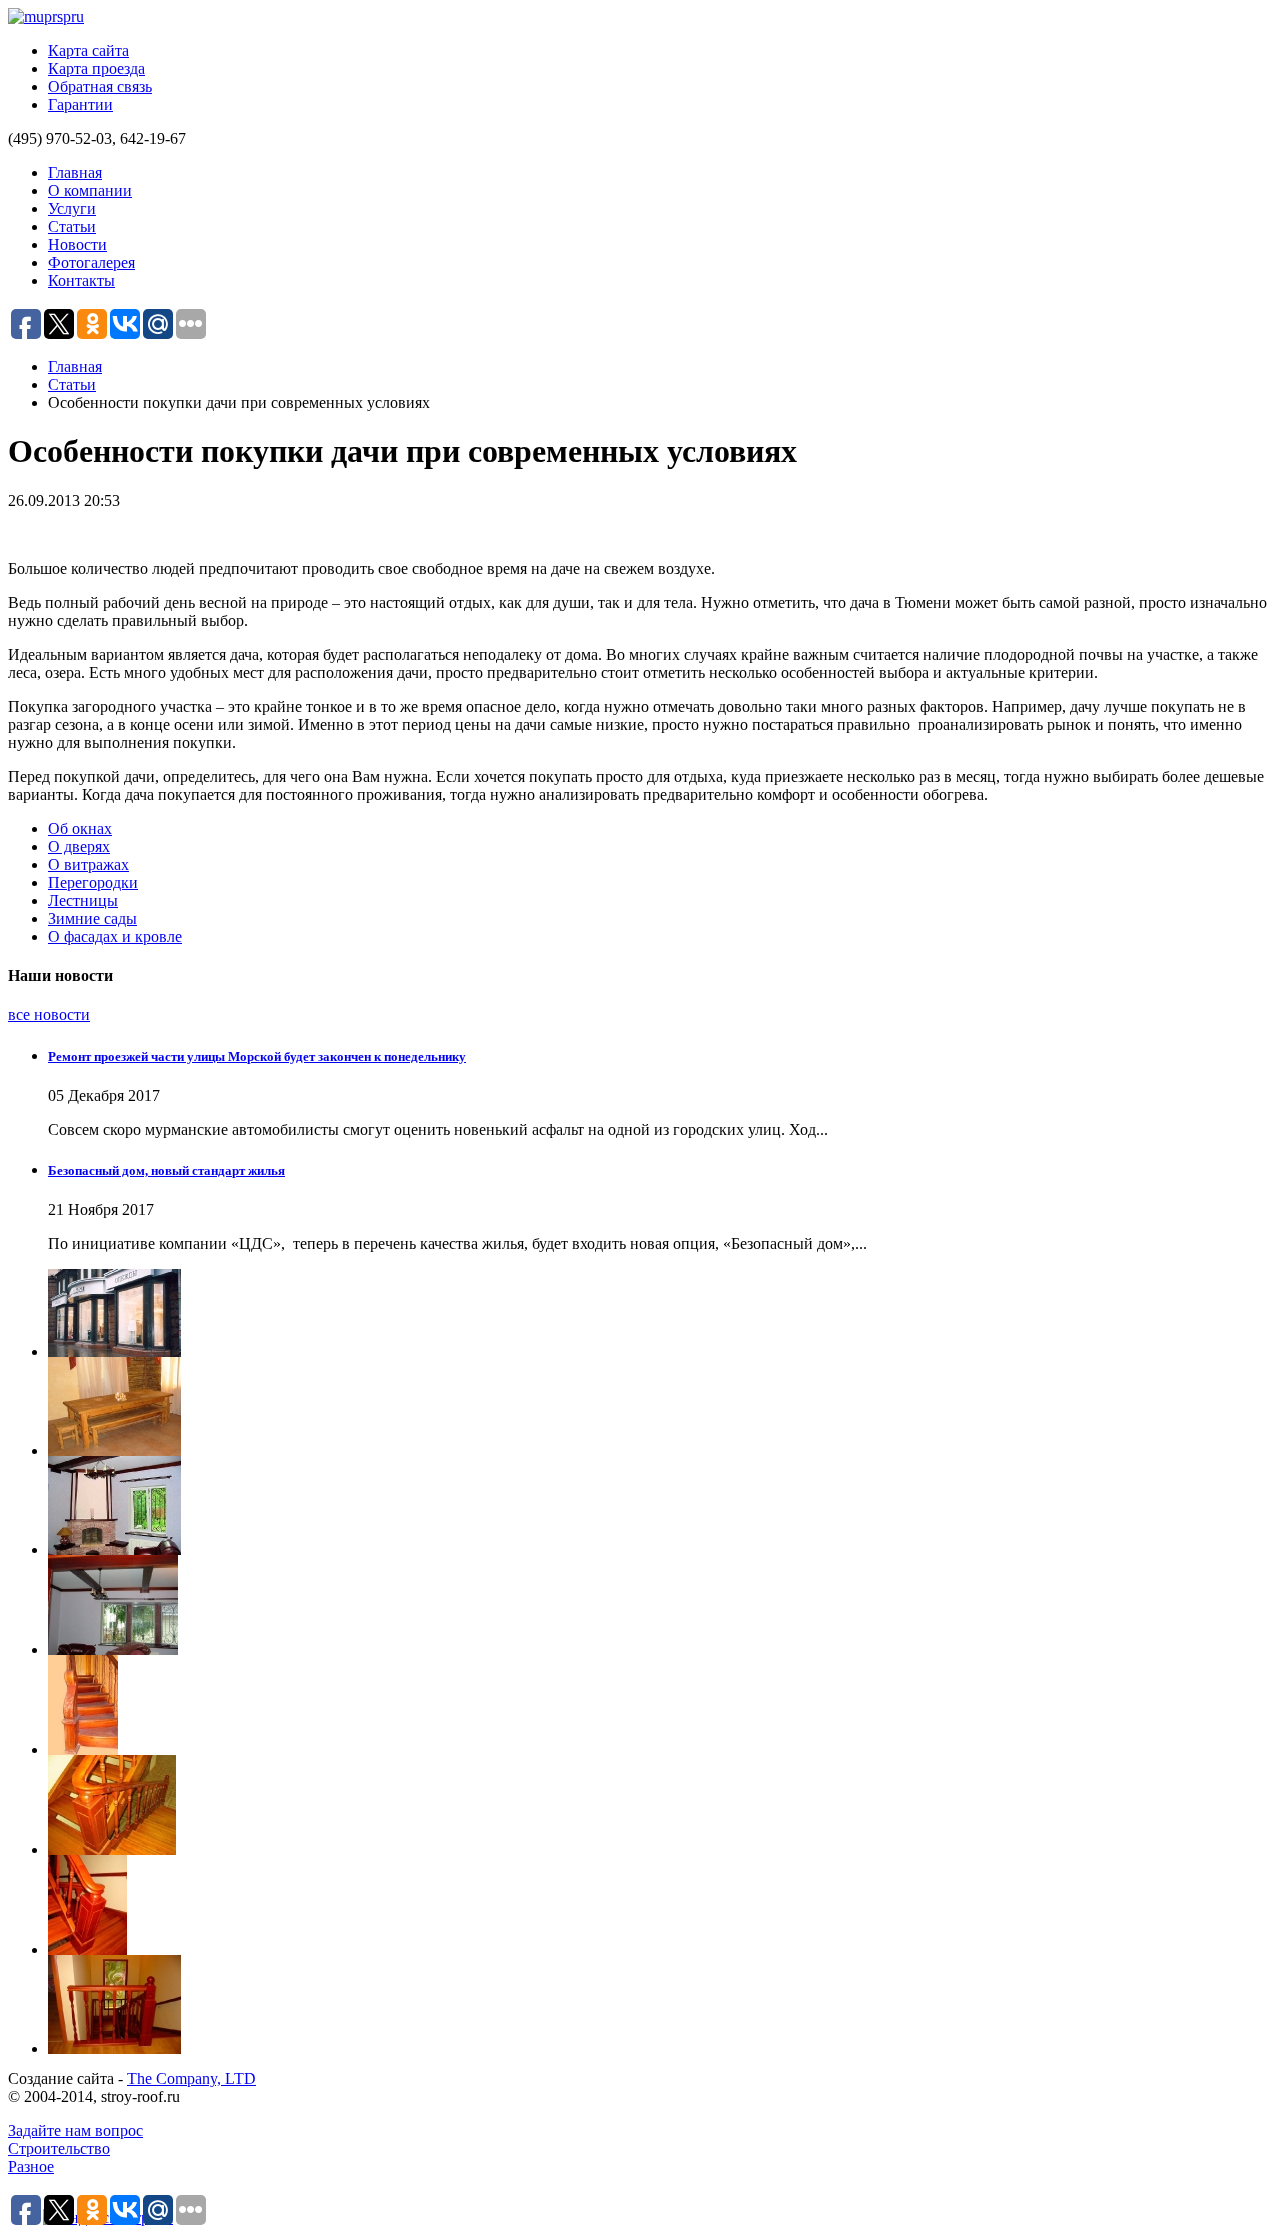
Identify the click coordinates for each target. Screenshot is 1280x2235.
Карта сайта (88, 50)
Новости (77, 244)
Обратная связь (100, 86)
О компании (90, 190)
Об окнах (80, 828)
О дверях (79, 846)
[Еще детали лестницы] (660, 1905)
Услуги (72, 208)
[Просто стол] (660, 1406)
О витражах (88, 864)
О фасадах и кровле (115, 936)
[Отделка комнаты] (660, 1605)
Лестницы (83, 900)
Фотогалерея (91, 262)
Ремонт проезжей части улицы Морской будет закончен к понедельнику (257, 1056)
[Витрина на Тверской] (660, 1313)
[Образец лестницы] (660, 1705)
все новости (49, 1014)
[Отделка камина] (660, 1505)
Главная (75, 172)
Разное (31, 2166)
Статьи (72, 226)
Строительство (59, 2148)
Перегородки (93, 882)
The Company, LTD (191, 2078)
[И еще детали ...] (660, 1805)
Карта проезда (96, 68)
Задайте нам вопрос (75, 2130)
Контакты (81, 280)
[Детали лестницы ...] (660, 2004)
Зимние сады (92, 918)
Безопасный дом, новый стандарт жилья (166, 1170)
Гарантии (80, 104)
